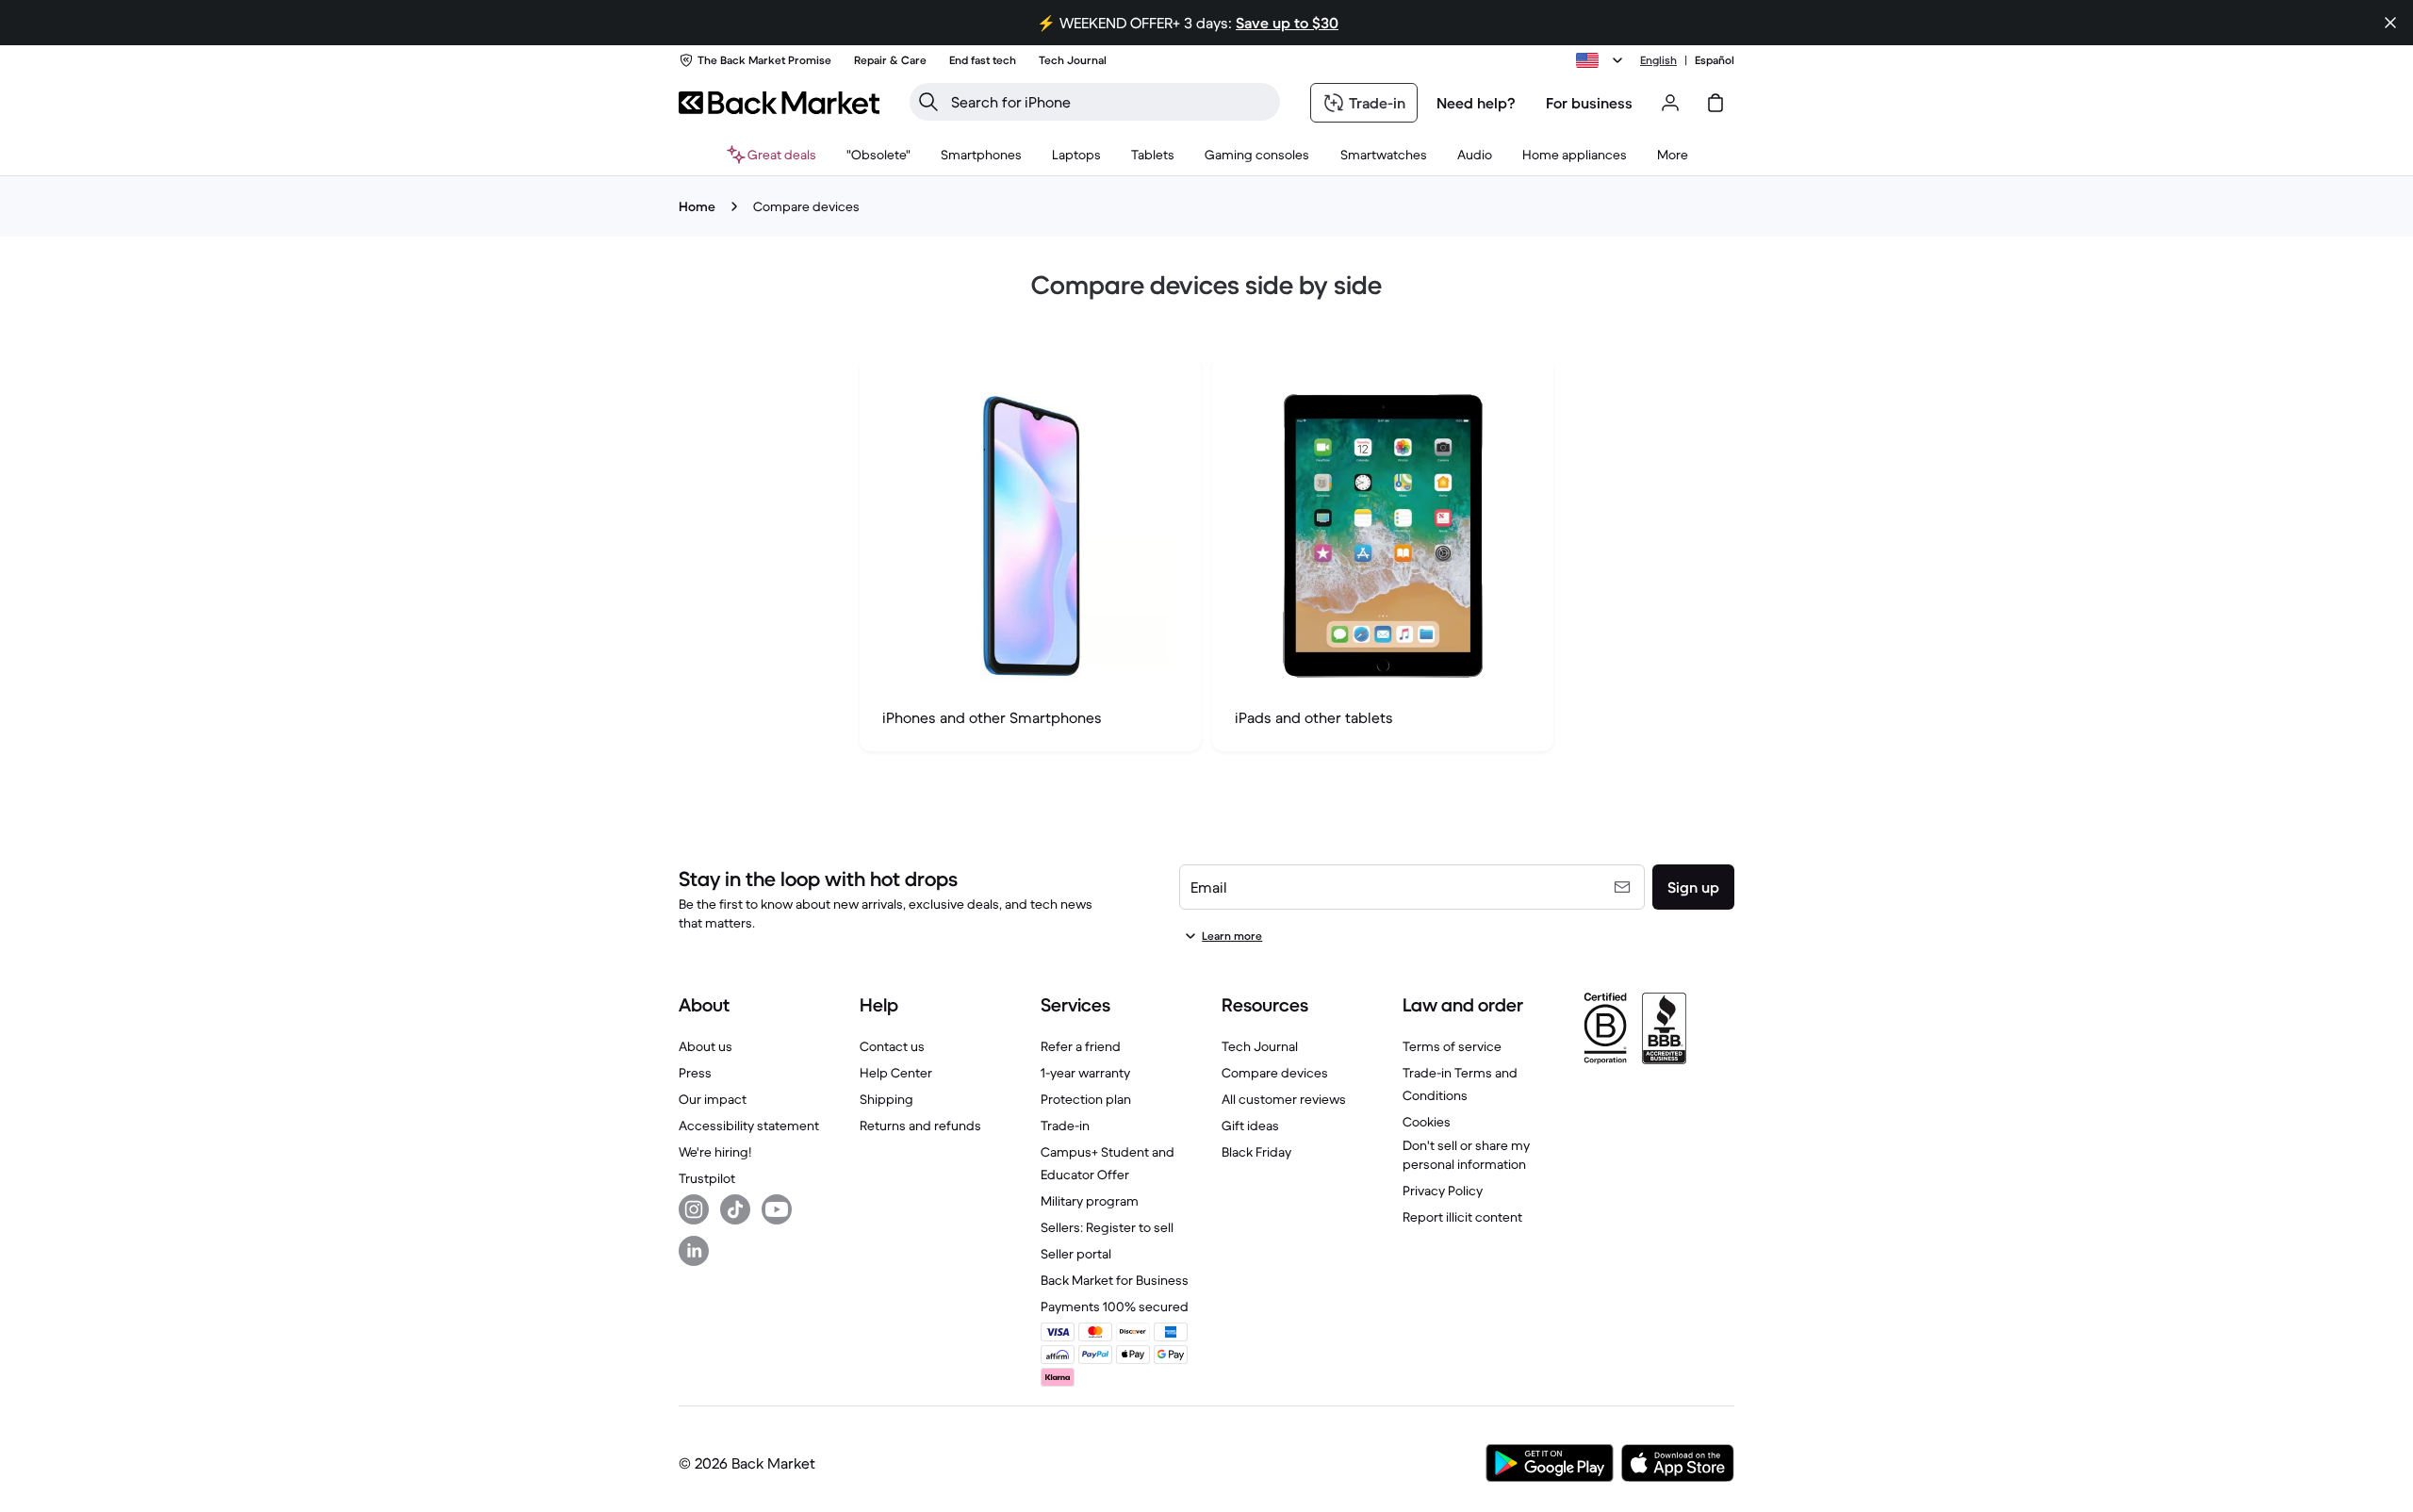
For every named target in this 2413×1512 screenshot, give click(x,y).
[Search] (928, 102)
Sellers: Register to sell (1107, 1227)
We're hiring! (715, 1152)
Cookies (1427, 1122)
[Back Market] (779, 103)
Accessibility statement (749, 1126)
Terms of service (1452, 1046)
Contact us (892, 1046)
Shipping (886, 1099)
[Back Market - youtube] (777, 1209)
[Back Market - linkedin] (694, 1251)
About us (706, 1046)
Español (1715, 60)
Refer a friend (1081, 1046)
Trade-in (1065, 1126)
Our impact (713, 1099)
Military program (1090, 1201)
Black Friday (1256, 1152)
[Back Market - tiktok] (735, 1209)
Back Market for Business (1115, 1280)
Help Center (896, 1073)
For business (1589, 103)
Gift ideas (1250, 1126)
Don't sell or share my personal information (1466, 1155)
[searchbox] (1110, 102)
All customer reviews (1284, 1099)
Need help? (1476, 103)
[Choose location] (1602, 60)
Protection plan (1086, 1099)
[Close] (2390, 23)
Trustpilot (707, 1178)
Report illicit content (1462, 1217)
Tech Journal (1260, 1046)
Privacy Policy (1443, 1191)
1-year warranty (1085, 1073)
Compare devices (1275, 1073)
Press (695, 1073)
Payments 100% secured (1115, 1307)
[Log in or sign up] (1670, 103)
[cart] (1715, 103)
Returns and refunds (920, 1126)
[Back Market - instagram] (694, 1209)
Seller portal (1076, 1254)
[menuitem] (981, 155)
